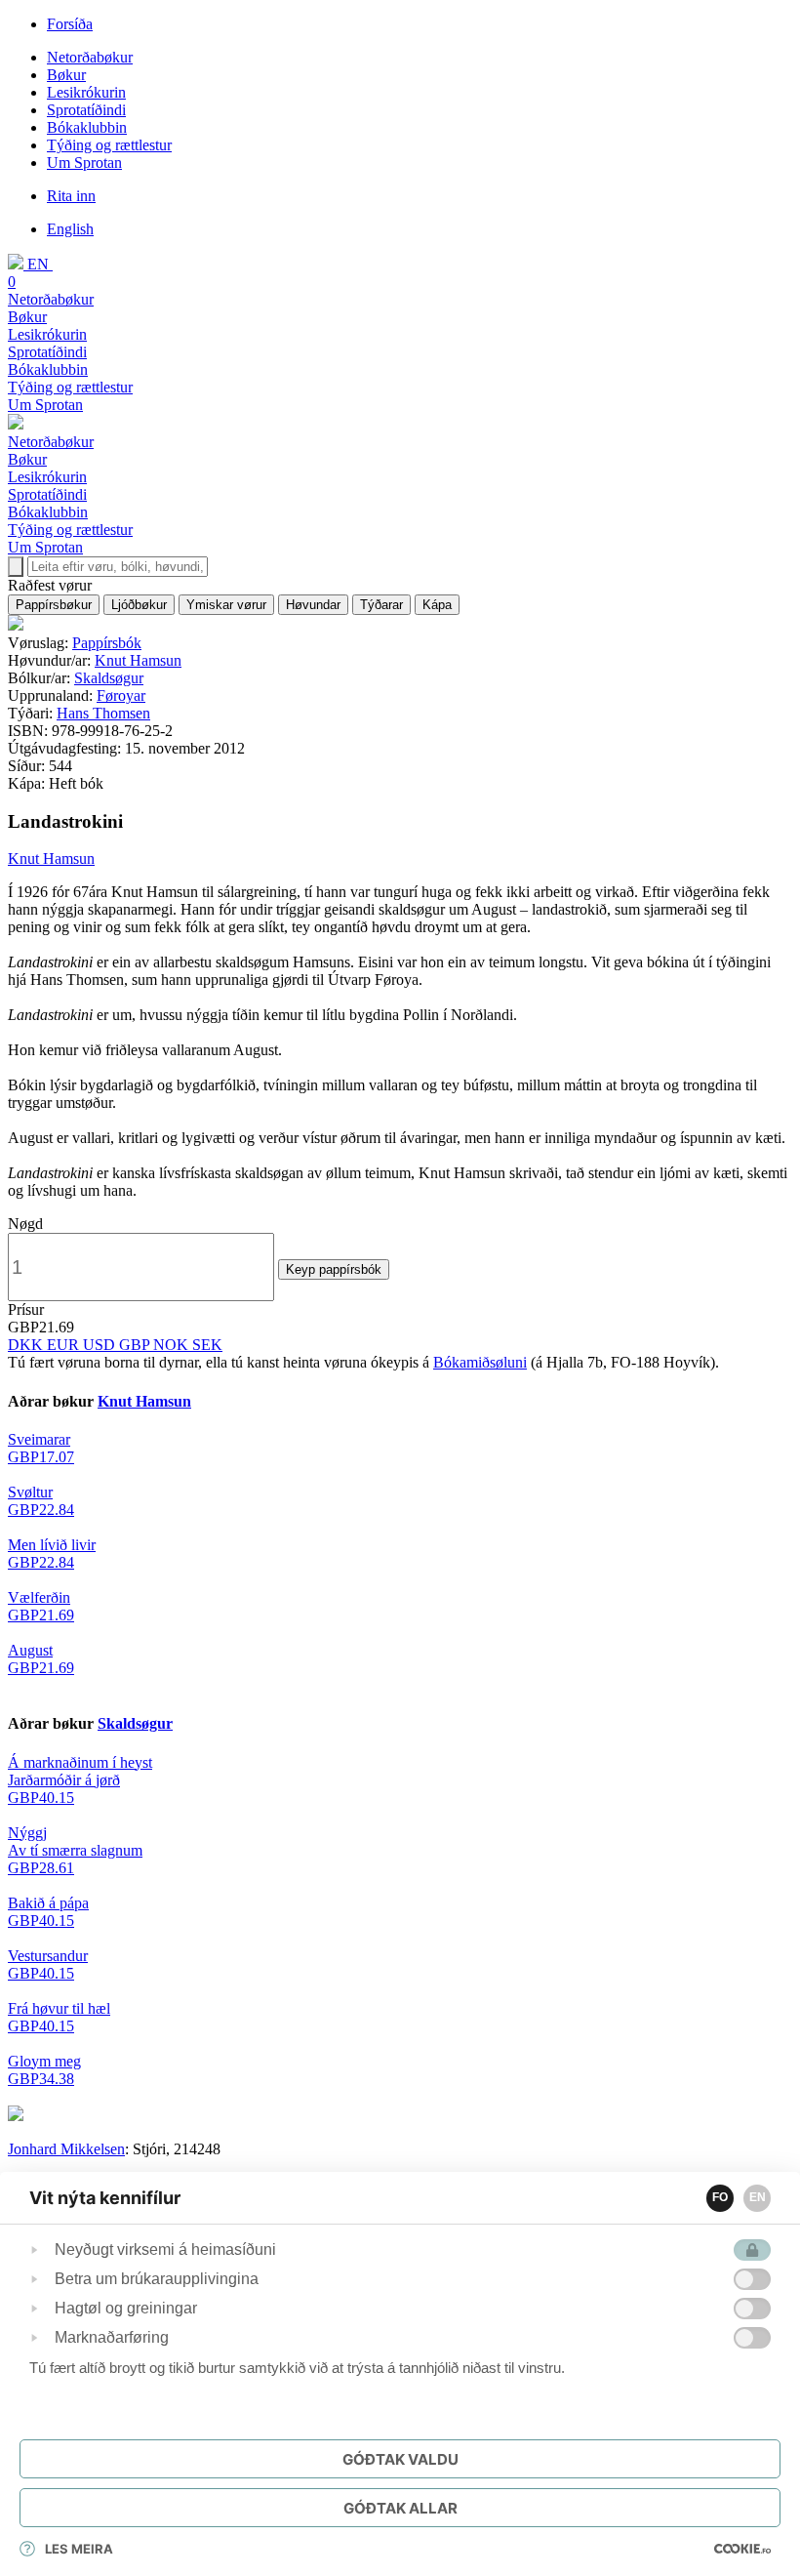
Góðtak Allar (400, 2508)
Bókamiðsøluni (480, 1362)
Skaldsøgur (109, 678)
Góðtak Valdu (400, 2459)
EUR (65, 1345)
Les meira (79, 2549)
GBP (136, 1345)
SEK (207, 1345)
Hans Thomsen (103, 713)
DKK (27, 1345)
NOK (173, 1345)
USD (101, 1345)
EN (758, 2197)
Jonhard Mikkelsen (66, 2149)
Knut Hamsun (138, 660)
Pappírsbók (107, 643)
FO (720, 2197)
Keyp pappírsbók (334, 1269)
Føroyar (121, 695)
